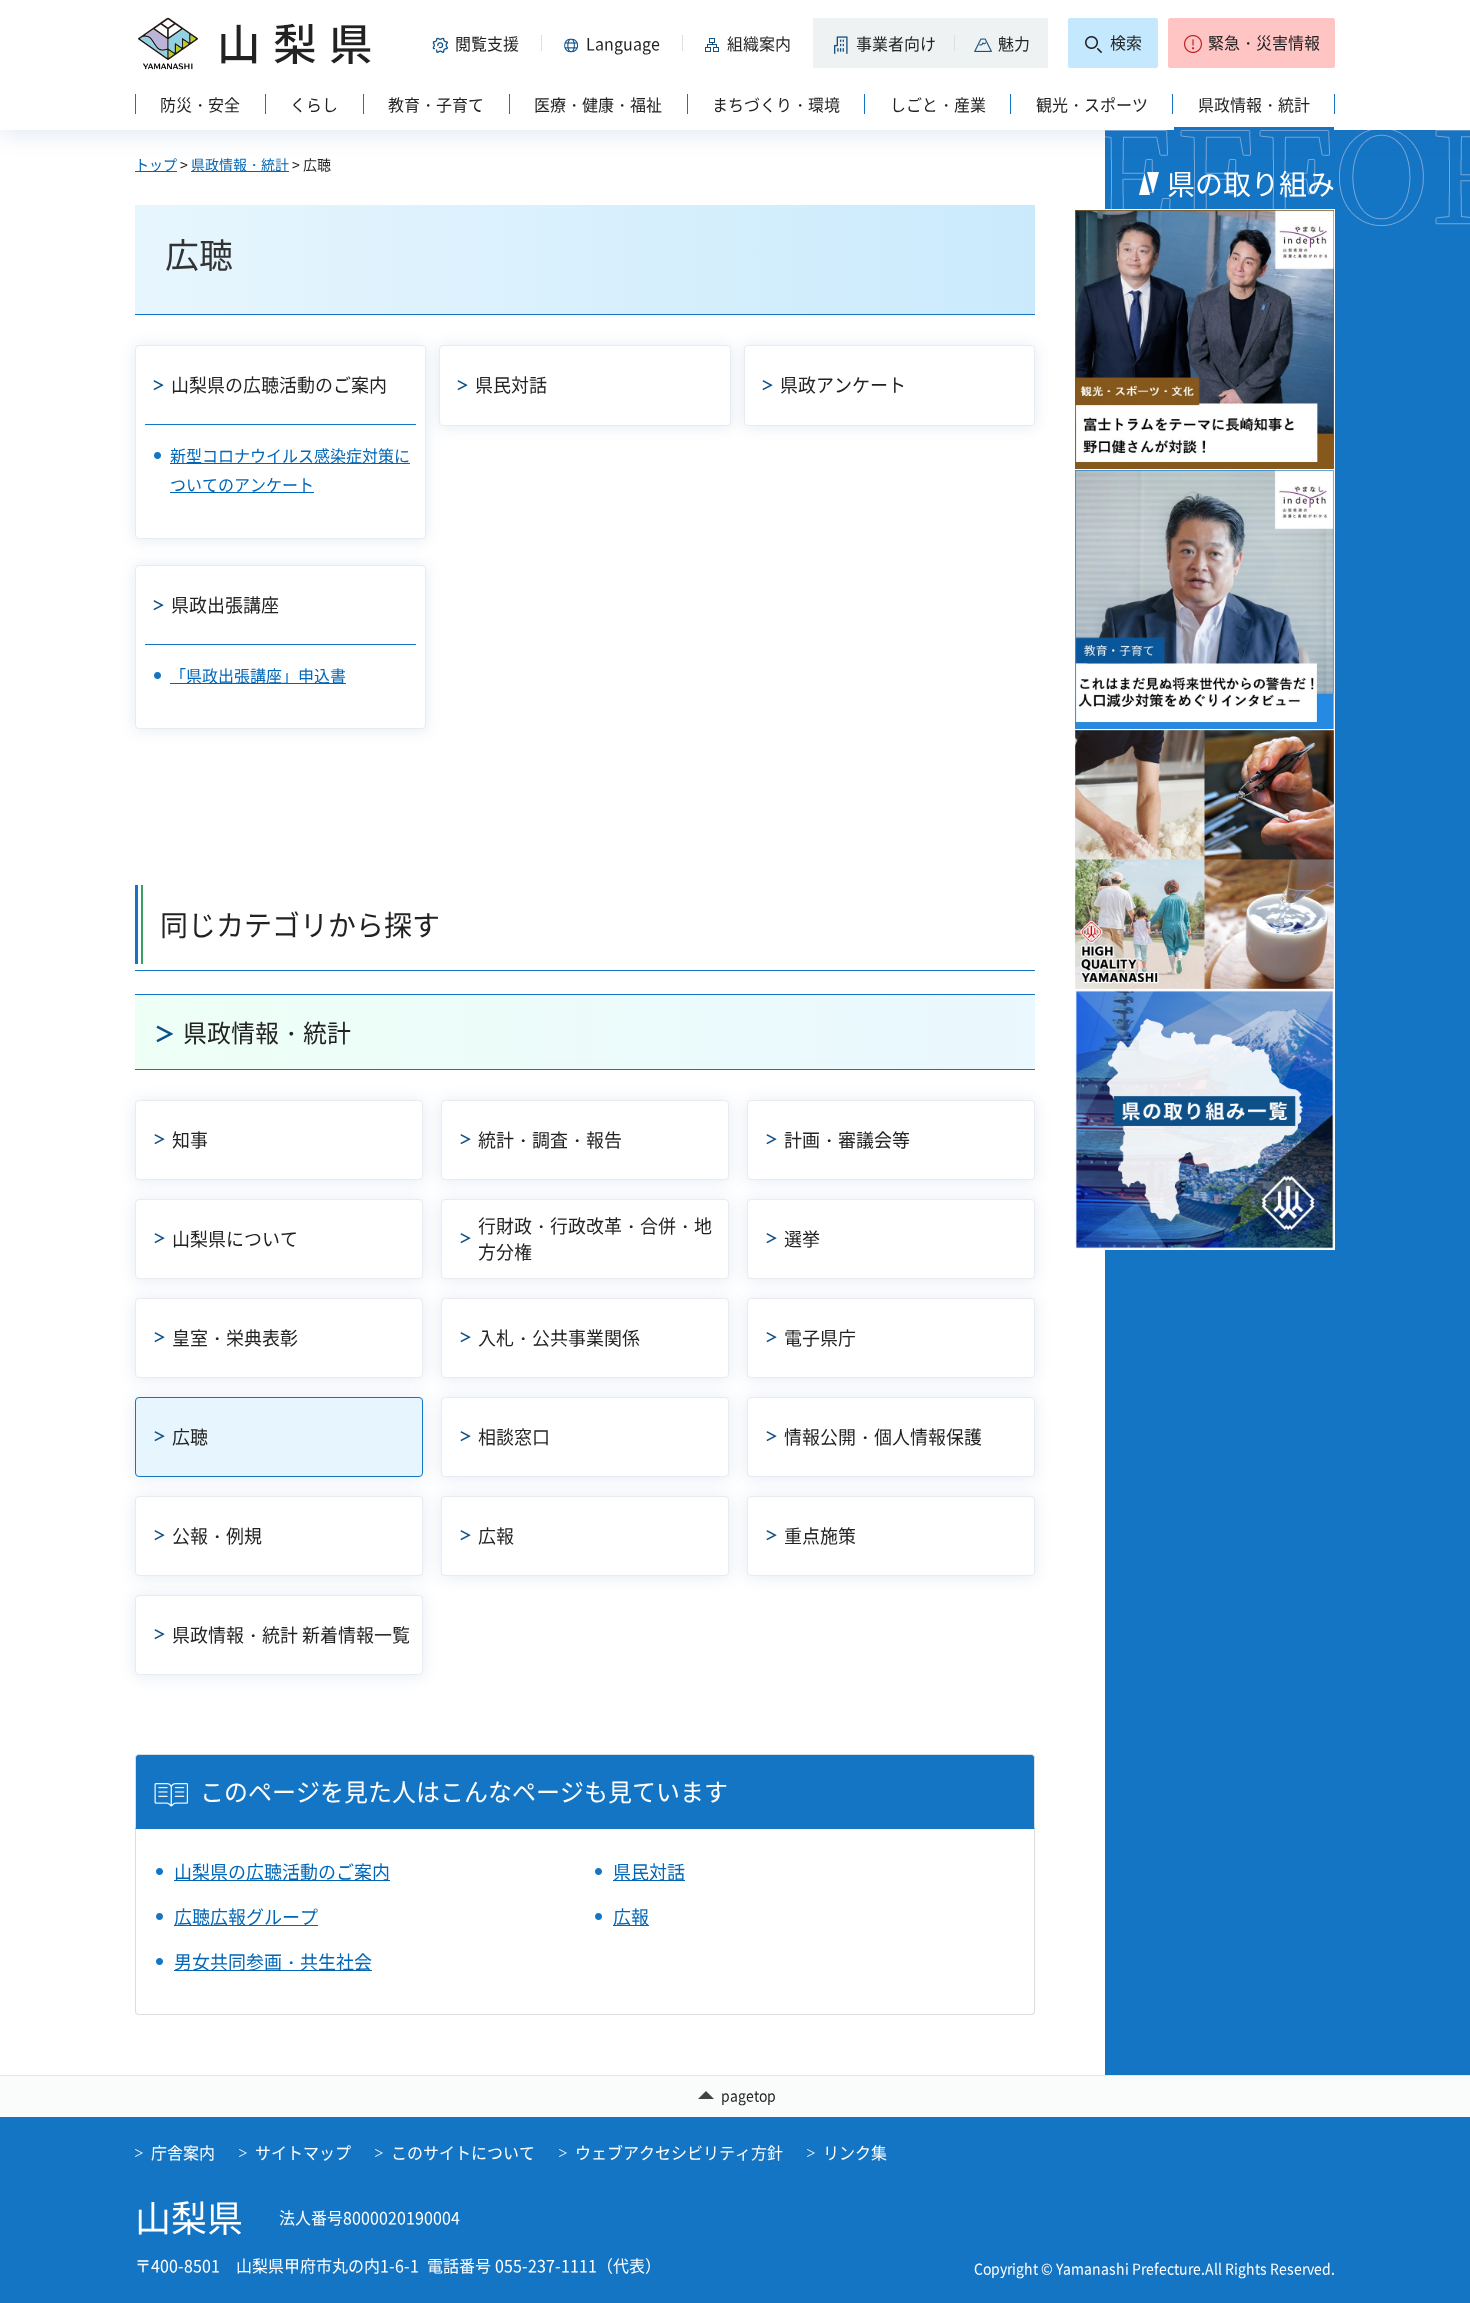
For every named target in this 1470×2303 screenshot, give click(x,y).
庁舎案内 (183, 2152)
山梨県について (235, 1238)
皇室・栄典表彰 (235, 1337)
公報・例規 (217, 1535)
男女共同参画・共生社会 (273, 1961)
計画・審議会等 (847, 1139)
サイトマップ (303, 2152)
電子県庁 (820, 1337)
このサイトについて (463, 2152)
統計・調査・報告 (550, 1139)
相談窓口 (514, 1436)
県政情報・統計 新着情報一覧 (291, 1634)
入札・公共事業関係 (559, 1337)
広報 (496, 1535)
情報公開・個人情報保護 (883, 1436)
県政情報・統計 (240, 164)
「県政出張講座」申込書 (258, 675)
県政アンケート (843, 384)
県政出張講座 (225, 604)
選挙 (802, 1238)
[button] (479, 43)
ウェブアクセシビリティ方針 (679, 2152)
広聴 (190, 1436)
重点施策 (820, 1535)
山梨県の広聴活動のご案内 (279, 384)
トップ (156, 164)
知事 (190, 1139)
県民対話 (511, 384)
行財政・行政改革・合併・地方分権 (595, 1238)
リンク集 (855, 2152)
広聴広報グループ (246, 1916)
